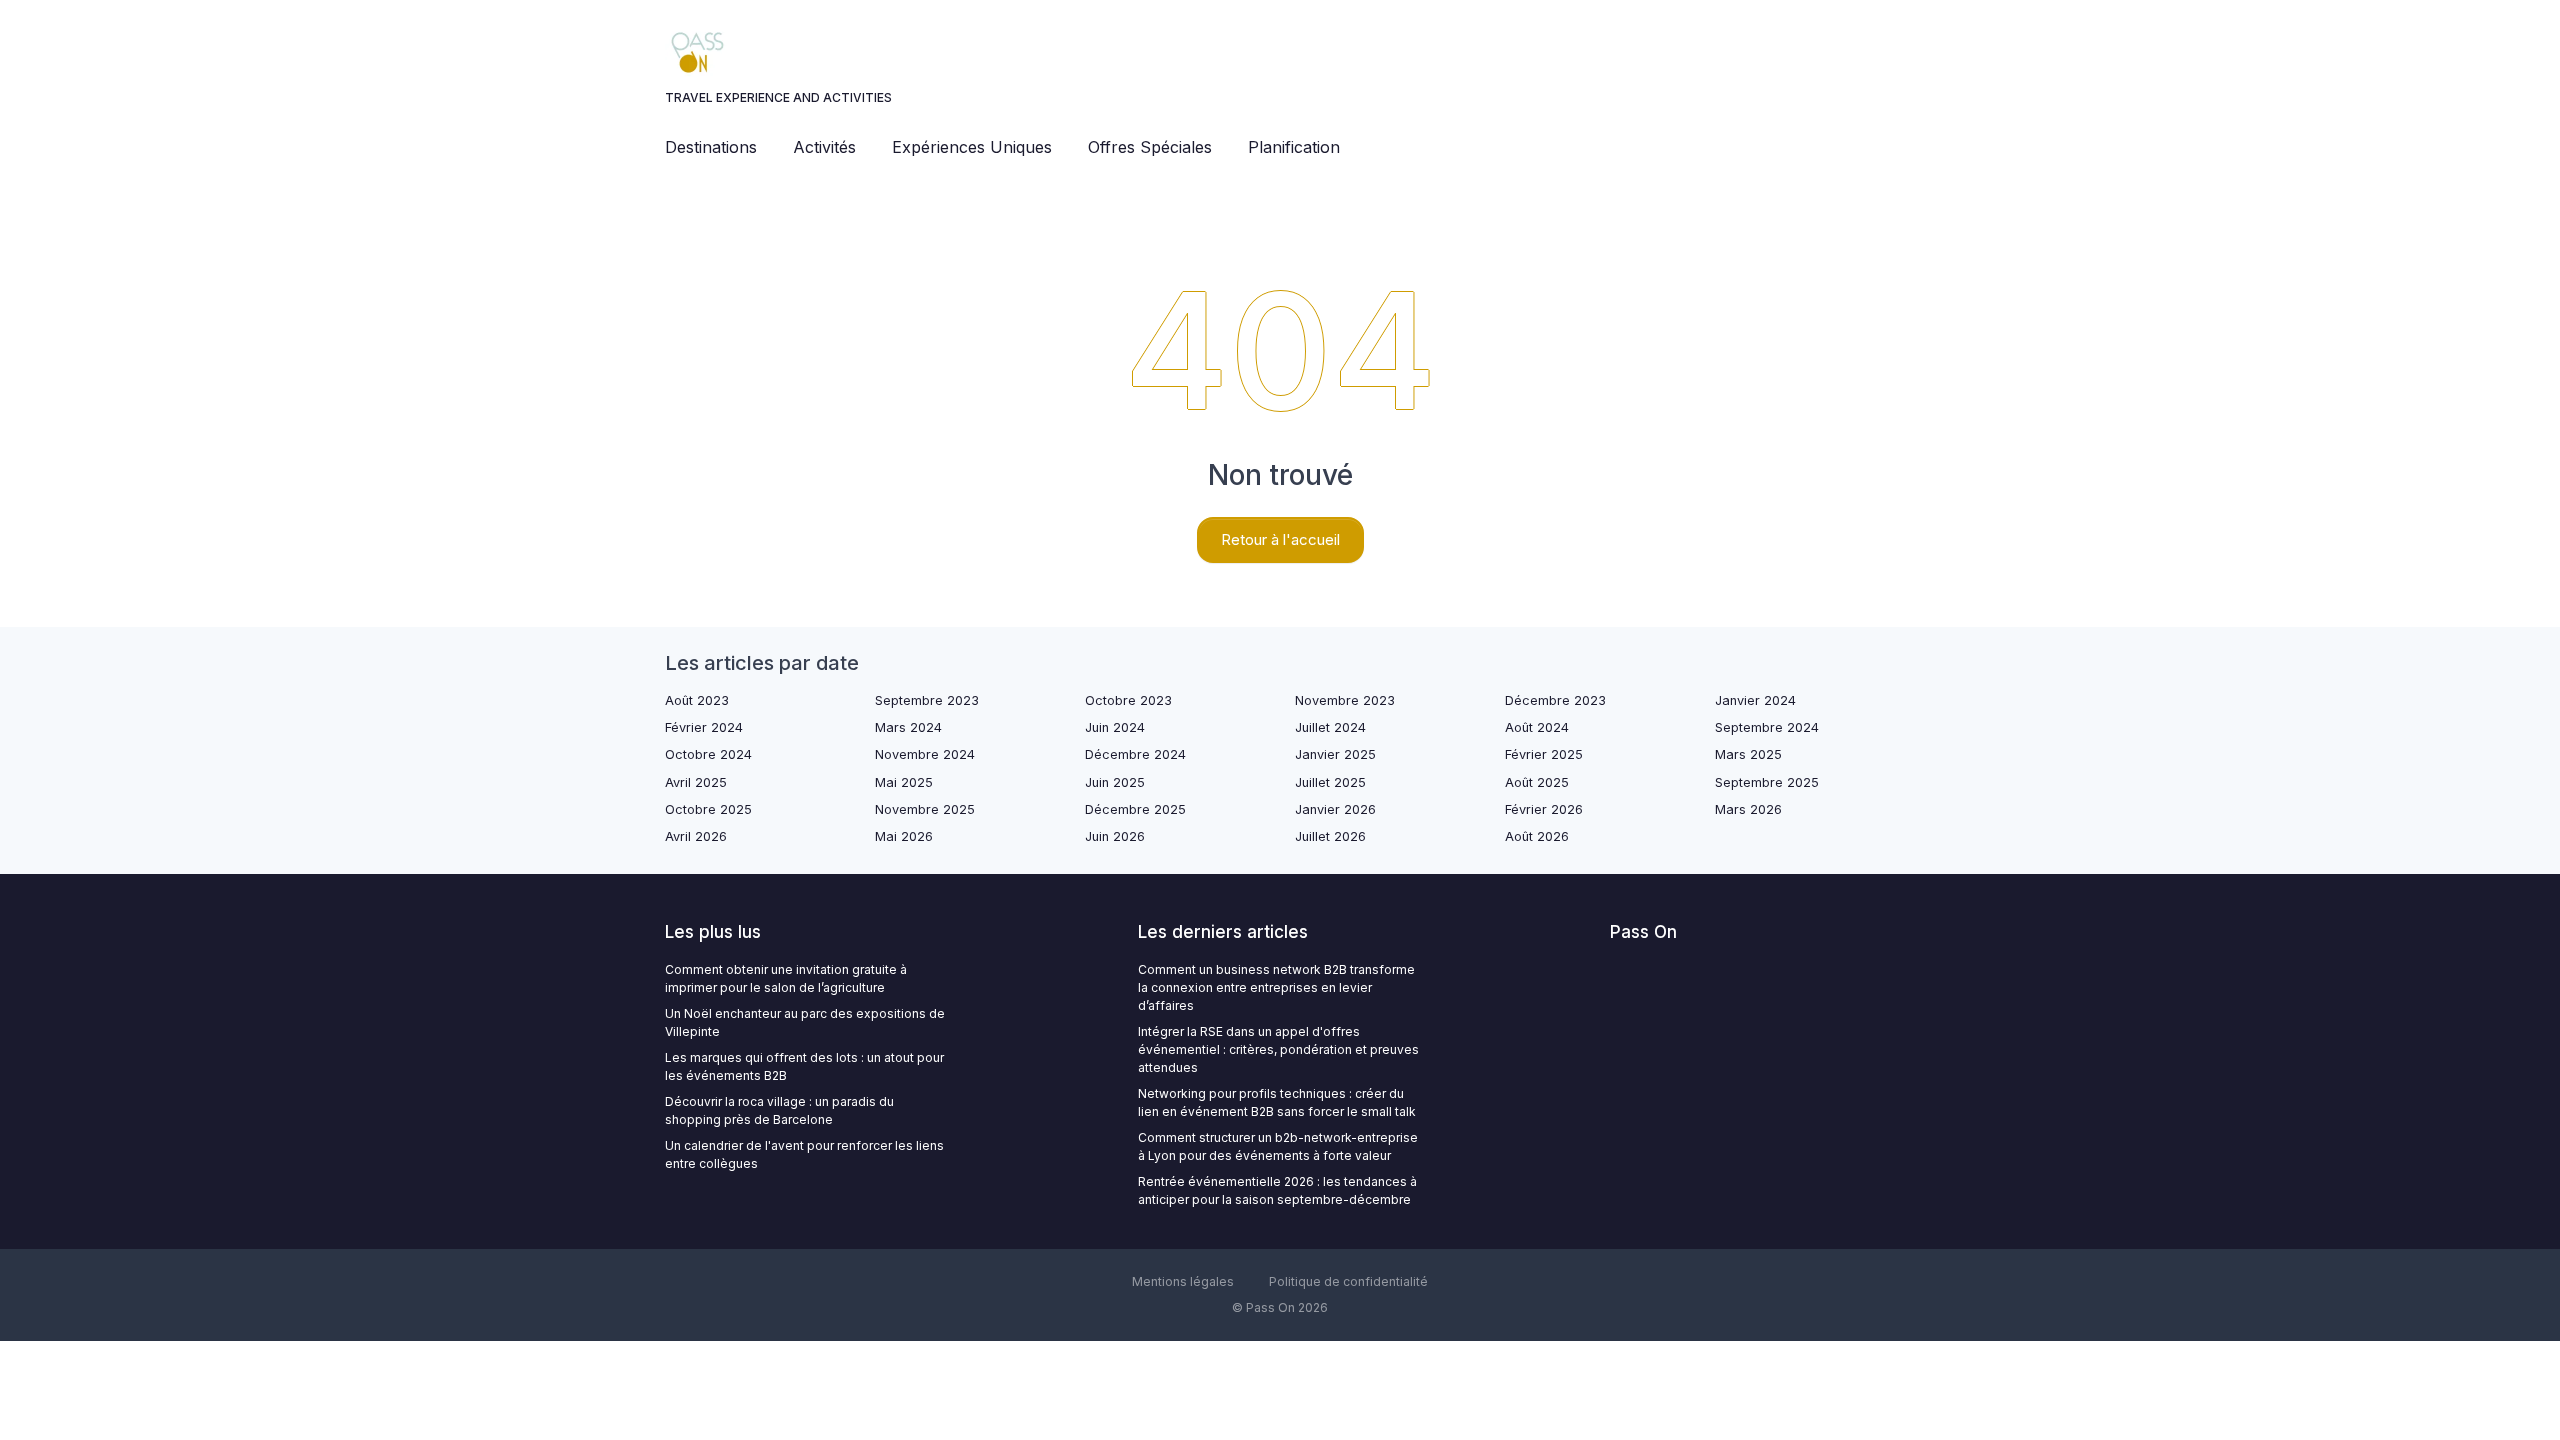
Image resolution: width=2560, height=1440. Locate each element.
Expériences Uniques (972, 147)
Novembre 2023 (1345, 700)
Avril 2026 (696, 836)
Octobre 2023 (1128, 700)
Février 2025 (1544, 754)
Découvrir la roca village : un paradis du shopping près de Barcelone (779, 1110)
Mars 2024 (908, 727)
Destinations (711, 147)
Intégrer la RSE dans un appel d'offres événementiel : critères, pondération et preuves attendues (1278, 1049)
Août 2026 (1537, 836)
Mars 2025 (1748, 754)
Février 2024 (704, 727)
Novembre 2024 (925, 754)
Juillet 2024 (1330, 727)
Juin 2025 (1115, 782)
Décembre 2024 (1135, 754)
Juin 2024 (1115, 727)
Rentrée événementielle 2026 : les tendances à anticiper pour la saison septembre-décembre (1277, 1190)
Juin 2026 (1115, 836)
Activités (824, 147)
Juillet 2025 (1330, 782)
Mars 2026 (1748, 809)
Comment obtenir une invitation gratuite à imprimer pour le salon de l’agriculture (786, 978)
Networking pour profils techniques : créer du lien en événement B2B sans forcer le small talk (1277, 1102)
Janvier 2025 (1335, 754)
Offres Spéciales (1150, 147)
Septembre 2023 (927, 700)
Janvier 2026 (1335, 809)
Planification (1294, 147)
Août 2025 (1537, 782)
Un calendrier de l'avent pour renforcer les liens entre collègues (804, 1154)
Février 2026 (1544, 809)
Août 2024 (1537, 727)
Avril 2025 (696, 782)
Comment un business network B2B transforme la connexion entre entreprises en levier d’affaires (1276, 987)
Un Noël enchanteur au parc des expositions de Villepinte (805, 1022)
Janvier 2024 (1755, 700)
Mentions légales (1183, 1281)
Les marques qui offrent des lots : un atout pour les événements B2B (804, 1066)
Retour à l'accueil (1280, 539)
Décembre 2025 (1135, 809)
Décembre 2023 (1555, 700)
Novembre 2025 (925, 809)
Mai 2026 (904, 836)
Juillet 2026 (1330, 836)
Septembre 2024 (1767, 727)
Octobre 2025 (708, 809)
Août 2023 (697, 700)
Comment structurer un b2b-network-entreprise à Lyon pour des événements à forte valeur (1278, 1146)
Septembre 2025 (1767, 782)
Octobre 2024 (708, 754)
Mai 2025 (904, 782)
